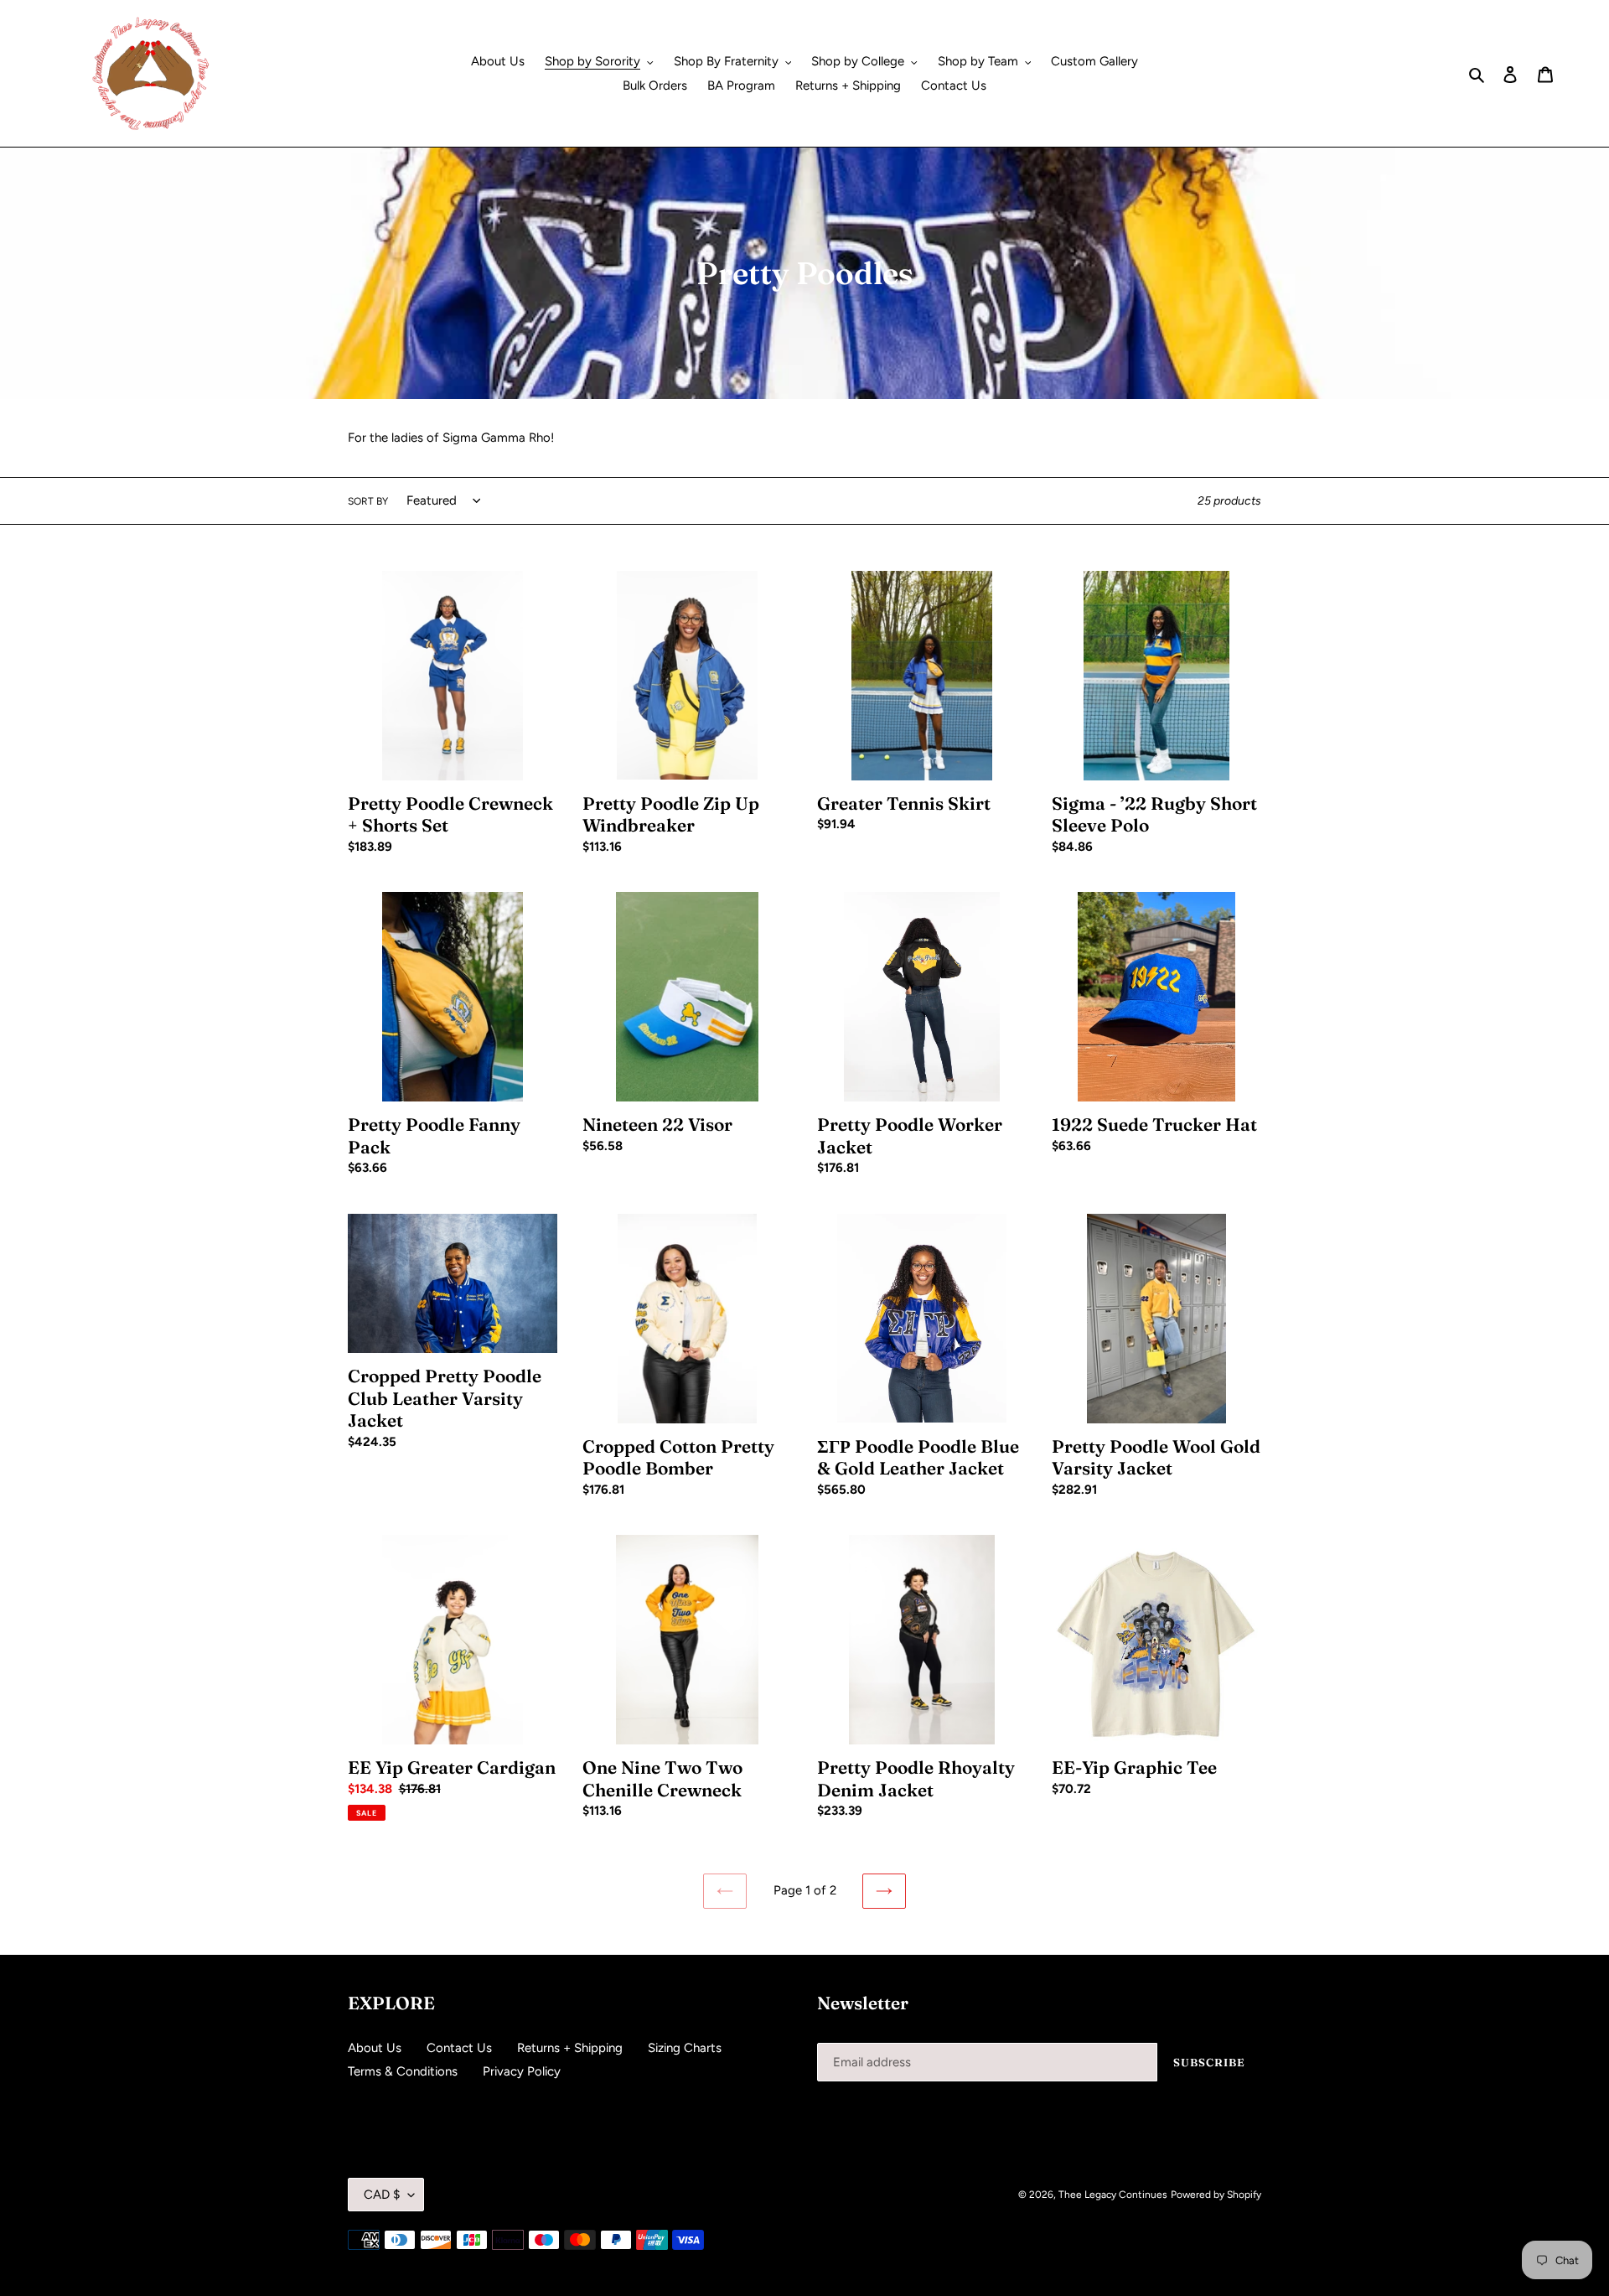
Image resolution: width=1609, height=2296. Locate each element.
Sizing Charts (685, 2048)
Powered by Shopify (1216, 2195)
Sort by (368, 501)
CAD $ (382, 2195)
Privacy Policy (522, 2071)
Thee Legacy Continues (1113, 2195)
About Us (375, 2048)
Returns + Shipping (570, 2048)
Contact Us (459, 2048)
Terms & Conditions (403, 2071)
